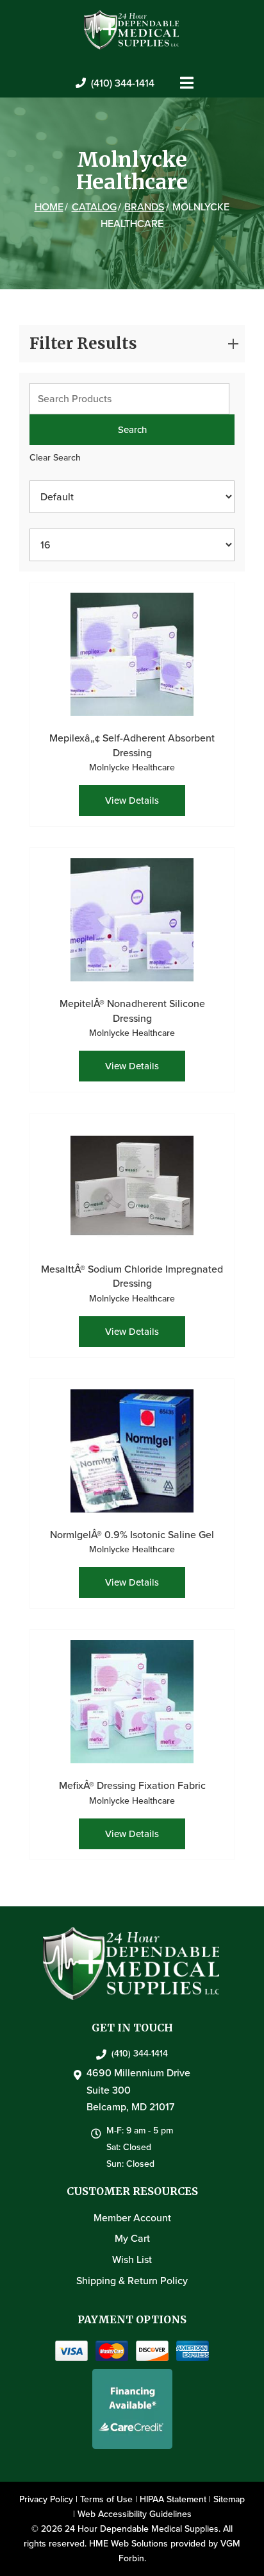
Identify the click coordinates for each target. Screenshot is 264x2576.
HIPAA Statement (173, 2499)
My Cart (132, 2238)
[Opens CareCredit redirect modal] (132, 2409)
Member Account (132, 2218)
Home (49, 207)
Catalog (94, 207)
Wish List (132, 2259)
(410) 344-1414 (123, 83)
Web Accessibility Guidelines (135, 2514)
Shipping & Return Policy (132, 2281)
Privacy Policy (46, 2499)
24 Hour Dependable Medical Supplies (142, 2529)
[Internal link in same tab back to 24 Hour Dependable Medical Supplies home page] (132, 29)
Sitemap (229, 2499)
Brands (144, 207)
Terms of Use (106, 2499)
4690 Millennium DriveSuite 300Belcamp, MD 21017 (138, 2090)
